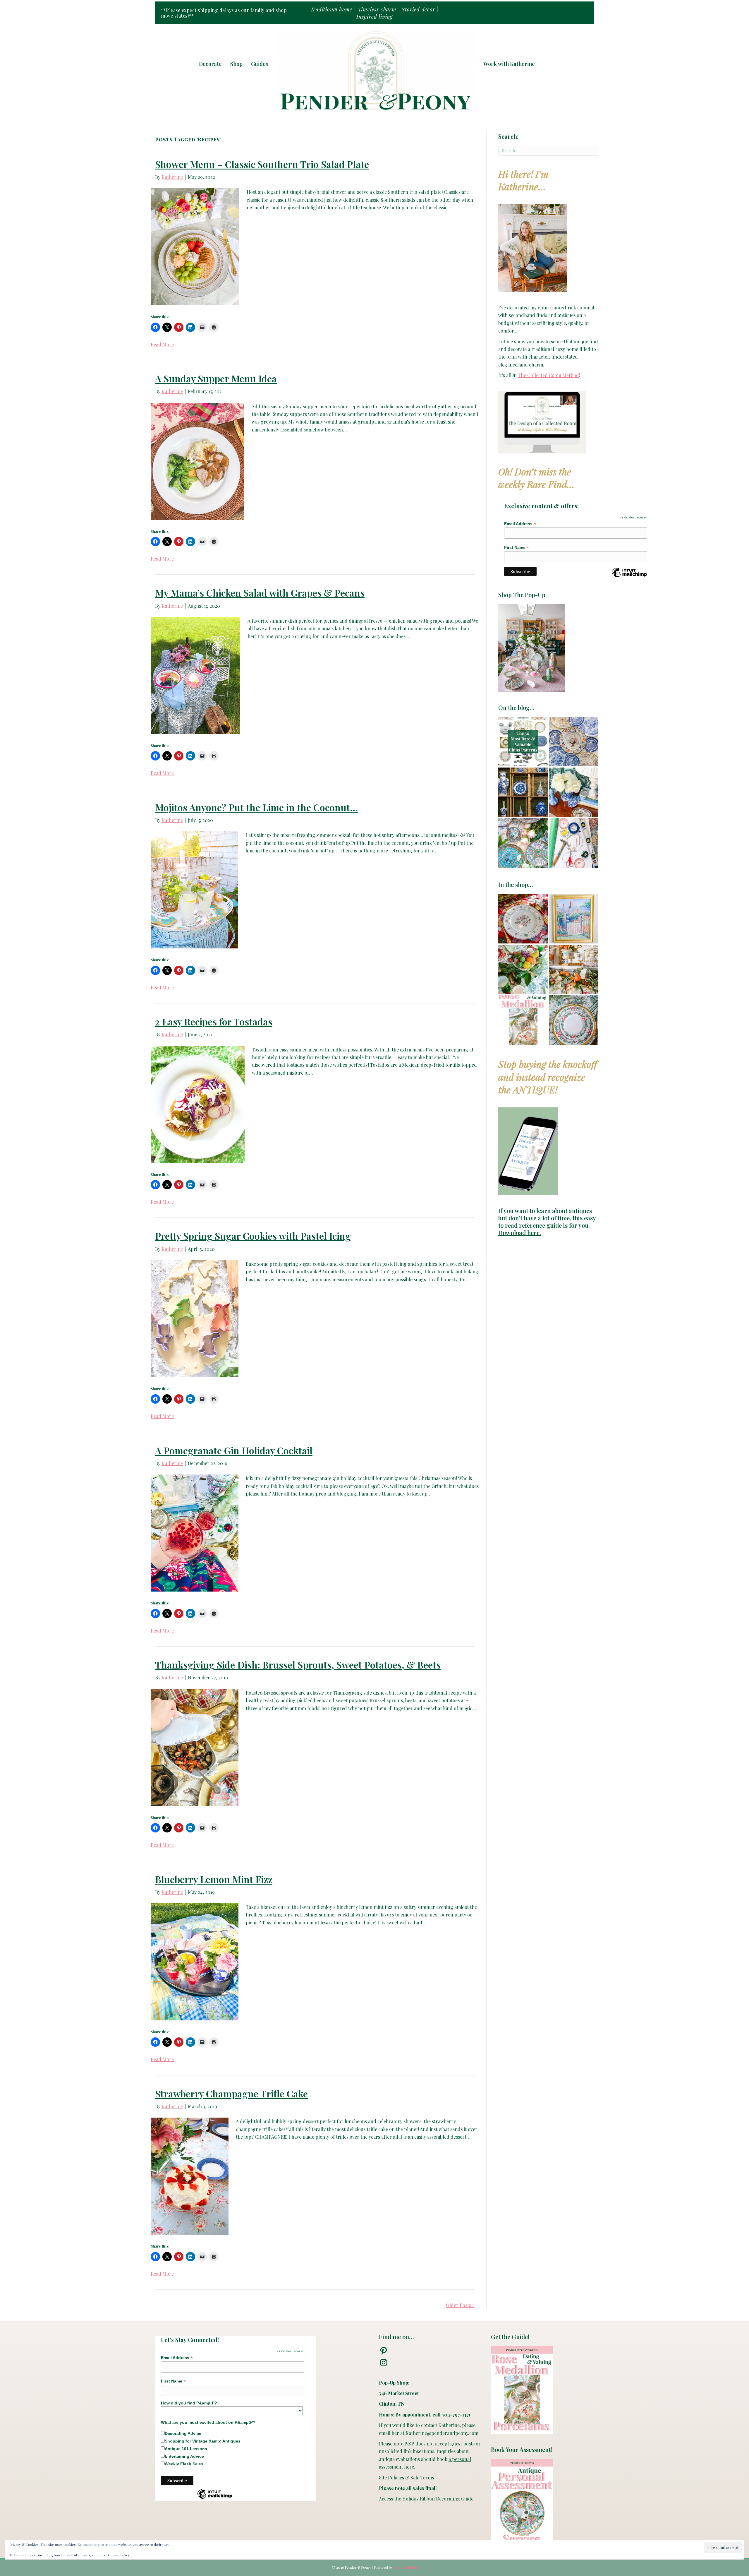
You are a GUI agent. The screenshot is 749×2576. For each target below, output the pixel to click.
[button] (547, 64)
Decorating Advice (183, 2433)
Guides (260, 64)
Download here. (520, 1233)
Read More (162, 344)
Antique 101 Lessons (186, 2449)
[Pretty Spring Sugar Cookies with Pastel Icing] (195, 1318)
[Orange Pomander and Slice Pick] (574, 969)
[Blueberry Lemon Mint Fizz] (195, 1961)
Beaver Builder (406, 2567)
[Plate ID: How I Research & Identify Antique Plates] (574, 742)
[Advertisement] (548, 1484)
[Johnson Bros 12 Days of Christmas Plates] (523, 919)
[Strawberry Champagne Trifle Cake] (190, 2176)
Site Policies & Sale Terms (406, 2477)
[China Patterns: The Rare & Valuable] (523, 742)
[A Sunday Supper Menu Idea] (197, 461)
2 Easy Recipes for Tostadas (214, 1021)
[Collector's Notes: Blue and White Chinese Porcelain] (523, 792)
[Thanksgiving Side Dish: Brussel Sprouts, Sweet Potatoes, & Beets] (195, 1747)
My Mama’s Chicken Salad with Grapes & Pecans (260, 593)
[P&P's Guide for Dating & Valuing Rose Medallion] (523, 1020)
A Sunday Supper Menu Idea (216, 378)
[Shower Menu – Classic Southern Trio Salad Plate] (195, 246)
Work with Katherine (509, 64)
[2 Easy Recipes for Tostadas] (198, 1104)
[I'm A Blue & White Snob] (574, 792)
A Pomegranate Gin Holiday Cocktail (234, 1450)
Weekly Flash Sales (184, 2464)
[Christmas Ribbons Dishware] (574, 1020)
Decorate (210, 64)
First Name (517, 548)
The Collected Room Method (548, 375)
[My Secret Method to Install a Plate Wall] (574, 843)
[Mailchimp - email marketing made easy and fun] (629, 577)
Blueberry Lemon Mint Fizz (214, 1879)
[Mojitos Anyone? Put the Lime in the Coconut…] (194, 889)
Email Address (520, 524)
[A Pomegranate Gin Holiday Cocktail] (195, 1532)
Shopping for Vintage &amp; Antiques (203, 2441)
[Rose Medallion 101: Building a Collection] (523, 843)
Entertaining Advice (184, 2456)
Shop (236, 64)
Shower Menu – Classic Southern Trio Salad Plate (262, 164)
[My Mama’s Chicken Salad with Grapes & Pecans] (195, 675)
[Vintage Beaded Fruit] (523, 969)
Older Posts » (460, 2305)
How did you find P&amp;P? (189, 2403)
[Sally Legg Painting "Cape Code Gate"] (574, 919)
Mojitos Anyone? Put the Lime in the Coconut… (256, 807)
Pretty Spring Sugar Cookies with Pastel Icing (253, 1236)
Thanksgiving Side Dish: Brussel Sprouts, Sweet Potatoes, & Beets (298, 1665)
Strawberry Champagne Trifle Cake (231, 2093)
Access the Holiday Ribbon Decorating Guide (426, 2499)
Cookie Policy (119, 2555)
